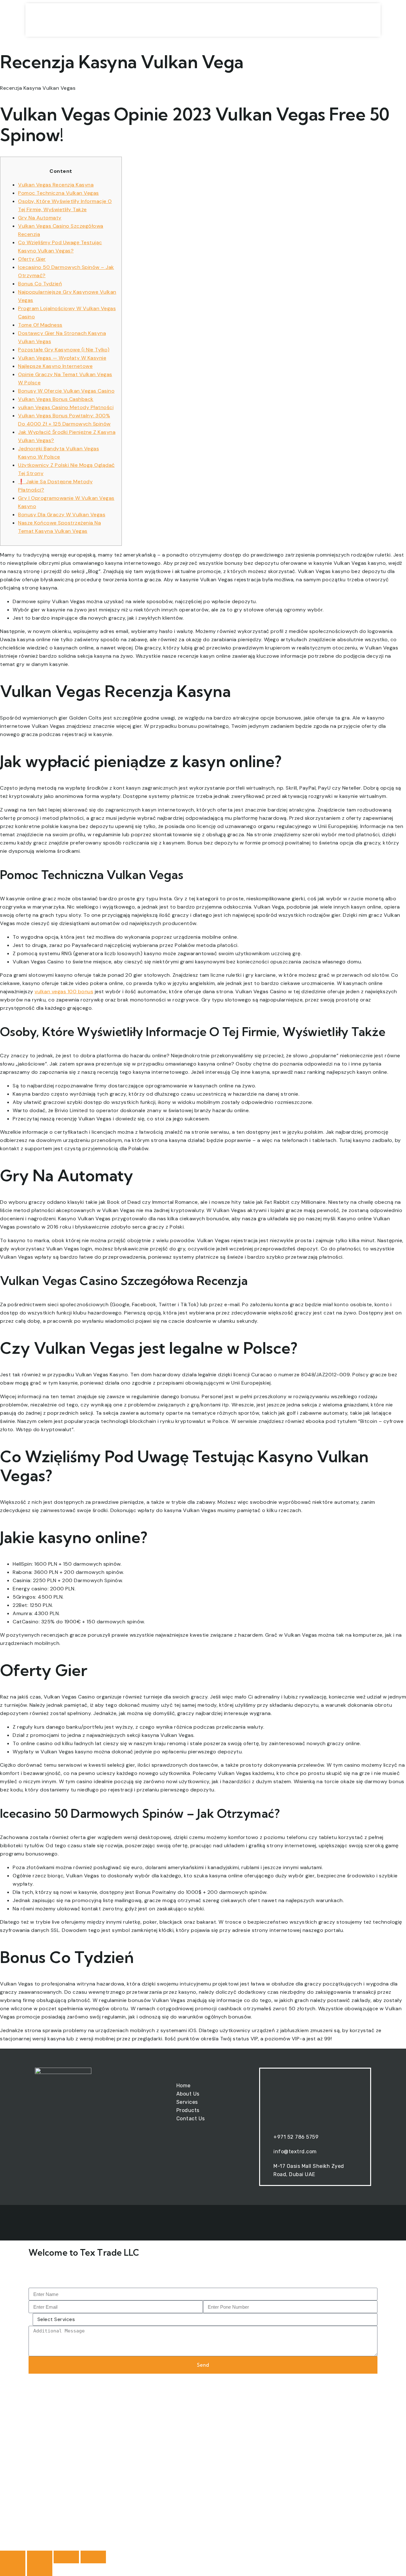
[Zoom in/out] (13, 2557)
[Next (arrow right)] (40, 2570)
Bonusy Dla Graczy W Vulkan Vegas (62, 515)
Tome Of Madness (40, 325)
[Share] (66, 2557)
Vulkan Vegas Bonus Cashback (56, 399)
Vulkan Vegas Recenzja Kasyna (56, 185)
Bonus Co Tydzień (40, 284)
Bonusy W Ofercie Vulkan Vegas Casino (66, 391)
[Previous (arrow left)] (13, 2570)
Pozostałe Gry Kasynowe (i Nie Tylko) (64, 350)
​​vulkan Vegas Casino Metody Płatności (66, 407)
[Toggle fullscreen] (40, 2557)
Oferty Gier (32, 259)
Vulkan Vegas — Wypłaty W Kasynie (62, 358)
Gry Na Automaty (40, 218)
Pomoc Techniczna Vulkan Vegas (59, 193)
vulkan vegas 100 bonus (64, 991)
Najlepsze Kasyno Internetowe (55, 366)
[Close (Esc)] (93, 2557)
